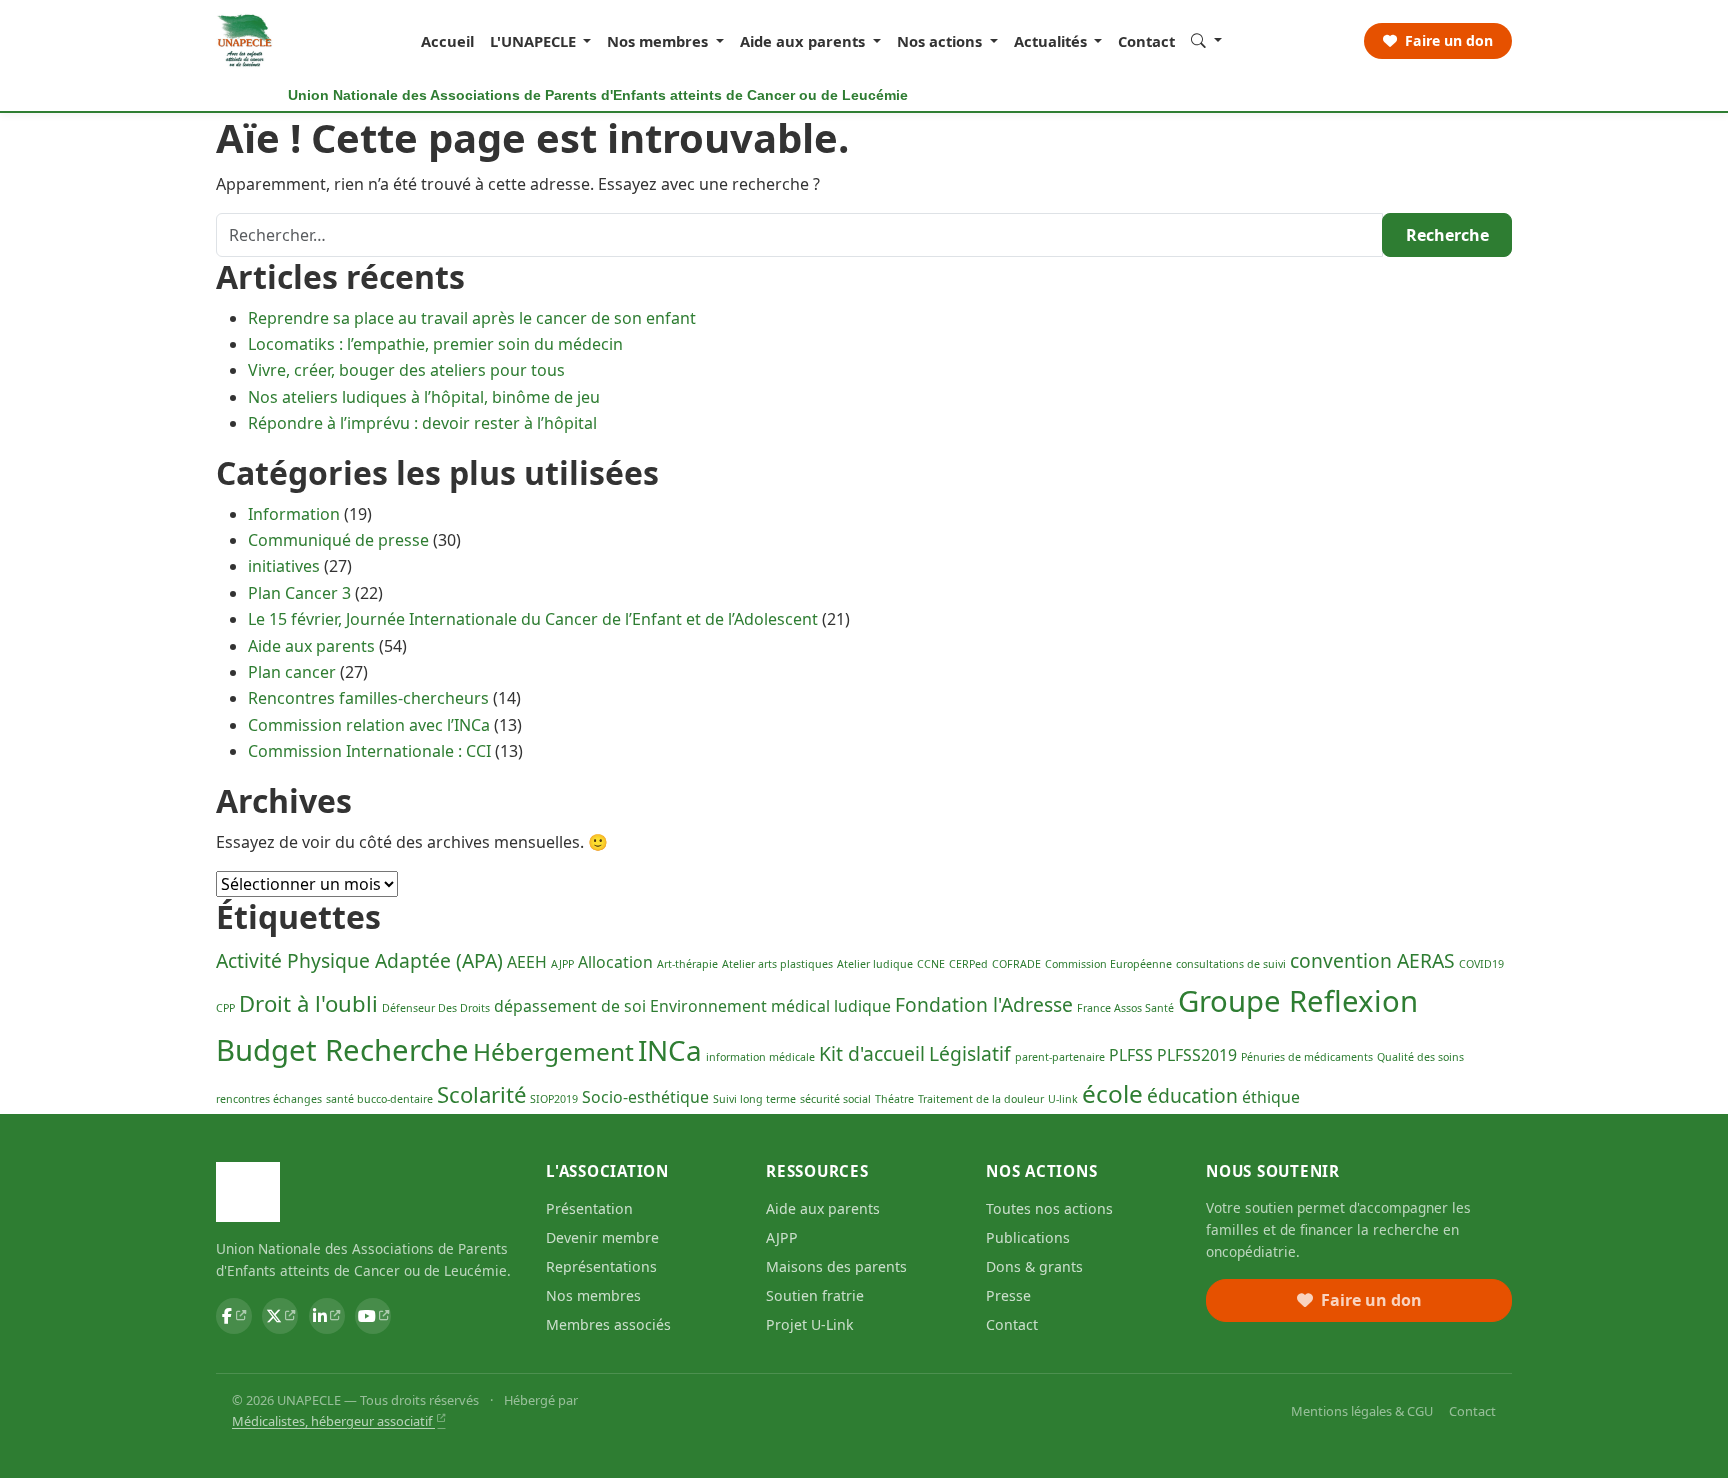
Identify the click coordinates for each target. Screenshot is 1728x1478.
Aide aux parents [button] (804, 41)
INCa (670, 1050)
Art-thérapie (687, 964)
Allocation (615, 962)
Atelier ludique (875, 964)
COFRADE (1016, 964)
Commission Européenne (1108, 964)
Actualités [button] (1052, 41)
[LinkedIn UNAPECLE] (327, 1316)
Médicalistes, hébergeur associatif (333, 1421)
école (1112, 1093)
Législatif (970, 1053)
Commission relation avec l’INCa (369, 725)
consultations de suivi (1231, 964)
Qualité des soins (1420, 1057)
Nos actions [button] (941, 41)
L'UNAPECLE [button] (535, 41)
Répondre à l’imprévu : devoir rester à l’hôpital (422, 423)
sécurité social (835, 1099)
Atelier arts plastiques (777, 964)
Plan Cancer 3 (299, 593)
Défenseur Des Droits (436, 1008)
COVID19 (1481, 964)
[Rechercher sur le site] (1206, 40)
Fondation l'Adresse (984, 1004)
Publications (1028, 1237)
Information (294, 514)
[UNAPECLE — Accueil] (245, 41)
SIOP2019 (554, 1099)
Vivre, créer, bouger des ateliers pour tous (406, 370)
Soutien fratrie (815, 1295)
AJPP (562, 964)
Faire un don (1447, 40)
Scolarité (481, 1094)
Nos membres (593, 1295)
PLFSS (1131, 1055)
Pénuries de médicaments (1307, 1057)
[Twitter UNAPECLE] (280, 1316)
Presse (1008, 1295)
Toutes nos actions (1049, 1208)
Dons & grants (1034, 1266)
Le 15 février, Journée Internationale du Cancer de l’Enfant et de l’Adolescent (533, 619)
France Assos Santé (1125, 1008)
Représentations (601, 1266)
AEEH (527, 962)
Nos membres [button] (659, 41)
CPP (225, 1008)
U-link (1063, 1099)
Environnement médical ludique (770, 1006)
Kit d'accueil (872, 1053)
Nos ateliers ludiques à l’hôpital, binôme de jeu (424, 397)
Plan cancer (292, 672)
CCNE (931, 964)
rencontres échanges (269, 1099)
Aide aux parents (311, 646)
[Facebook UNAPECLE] (234, 1316)
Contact (1146, 41)
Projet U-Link (810, 1324)
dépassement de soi (570, 1006)
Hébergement (553, 1051)
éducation (1192, 1095)
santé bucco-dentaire (379, 1099)
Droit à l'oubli (308, 1003)
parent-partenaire (1060, 1057)
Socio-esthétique (645, 1097)
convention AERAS (1372, 960)
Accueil (447, 41)
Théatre (894, 1099)
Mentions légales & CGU (1362, 1411)
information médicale (760, 1057)
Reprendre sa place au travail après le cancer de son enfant (472, 318)
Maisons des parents (836, 1266)
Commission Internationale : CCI (369, 751)
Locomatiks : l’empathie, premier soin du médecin (435, 344)
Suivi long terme (754, 1099)
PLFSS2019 (1197, 1055)
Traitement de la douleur (981, 1099)
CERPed (968, 964)
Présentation (589, 1208)
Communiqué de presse (338, 540)
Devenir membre (602, 1237)
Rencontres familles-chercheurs (368, 698)
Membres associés (608, 1324)
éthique (1271, 1097)
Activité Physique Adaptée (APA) (359, 960)
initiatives (284, 566)
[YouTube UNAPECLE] (373, 1316)
